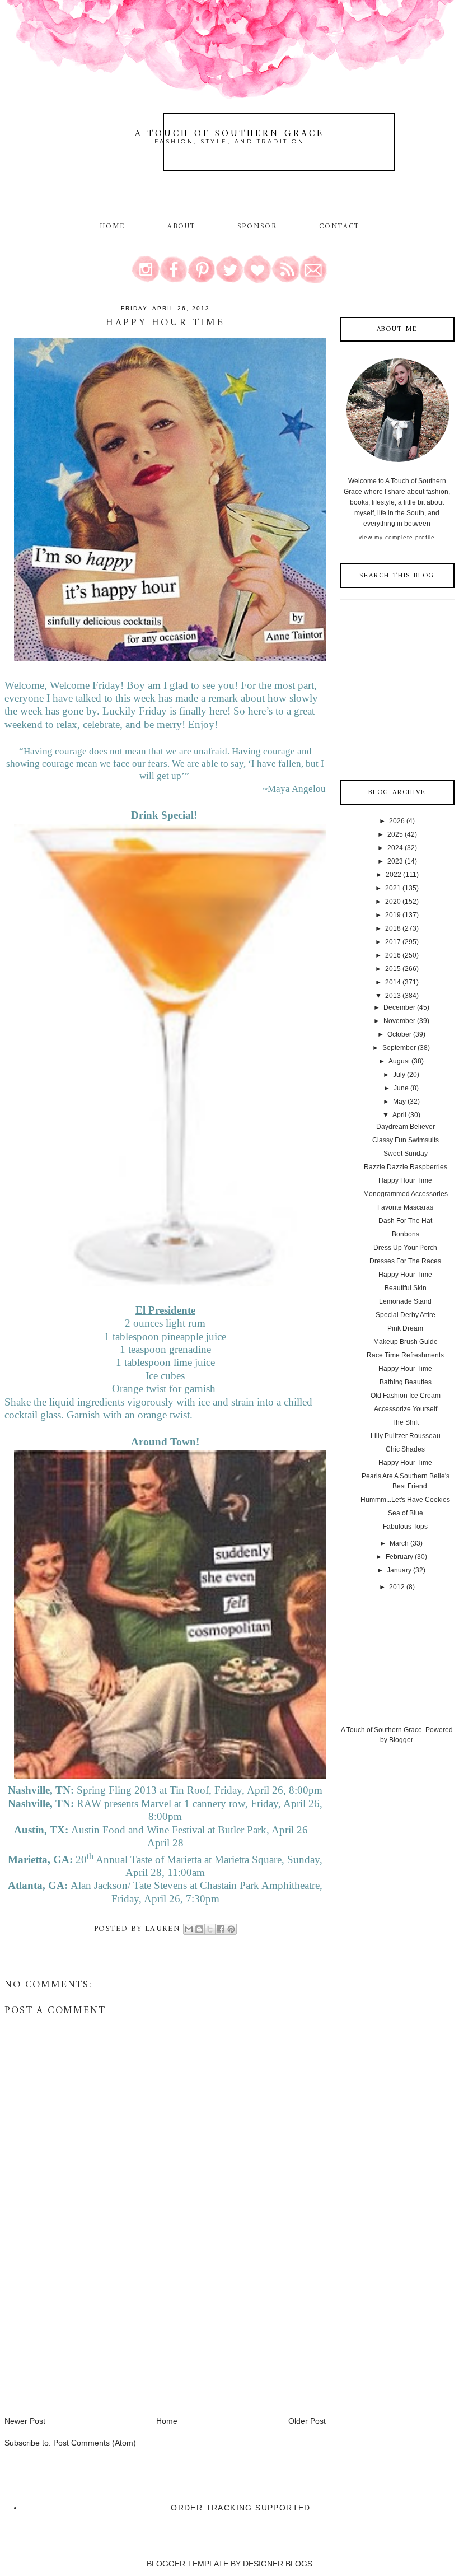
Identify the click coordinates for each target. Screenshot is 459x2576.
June (401, 1088)
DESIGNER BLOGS (278, 2564)
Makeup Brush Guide (406, 1342)
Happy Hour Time (405, 1180)
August (399, 1061)
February (399, 1557)
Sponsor (257, 227)
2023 (395, 861)
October (399, 1034)
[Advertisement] (88, 2337)
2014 (393, 982)
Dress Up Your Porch (405, 1248)
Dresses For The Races (405, 1261)
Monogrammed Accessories (406, 1194)
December (399, 1007)
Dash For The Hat (405, 1221)
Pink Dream (405, 1328)
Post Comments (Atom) (95, 2443)
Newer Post (25, 2421)
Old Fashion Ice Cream (406, 1396)
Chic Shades (405, 1449)
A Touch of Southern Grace (230, 134)
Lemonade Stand (405, 1301)
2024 (395, 848)
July (399, 1075)
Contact (339, 227)
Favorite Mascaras (405, 1207)
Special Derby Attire (406, 1315)
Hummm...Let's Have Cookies (405, 1500)
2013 (393, 996)
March (399, 1543)
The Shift (405, 1422)
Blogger (401, 1740)
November (399, 1021)
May (399, 1102)
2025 (395, 834)
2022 (394, 875)
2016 (393, 955)
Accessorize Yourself (406, 1409)
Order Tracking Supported (241, 2508)
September (399, 1048)
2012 (397, 1587)
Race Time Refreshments (405, 1355)
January (399, 1570)
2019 (393, 915)
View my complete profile (397, 537)
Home (113, 227)
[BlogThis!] (199, 1929)
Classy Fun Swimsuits (406, 1140)
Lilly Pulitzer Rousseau (406, 1436)
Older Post (307, 2421)
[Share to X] (210, 1929)
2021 (393, 888)
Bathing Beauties (406, 1382)
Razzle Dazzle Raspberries (406, 1167)
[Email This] (189, 1929)
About (183, 227)
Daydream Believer (406, 1127)
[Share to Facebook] (221, 1929)
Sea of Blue (406, 1513)
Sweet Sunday (406, 1154)
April (399, 1115)
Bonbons (406, 1234)
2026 (397, 821)
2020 (393, 902)
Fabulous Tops (405, 1527)
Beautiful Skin (406, 1288)
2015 (393, 969)
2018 (393, 928)
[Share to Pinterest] (231, 1929)
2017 (393, 942)
